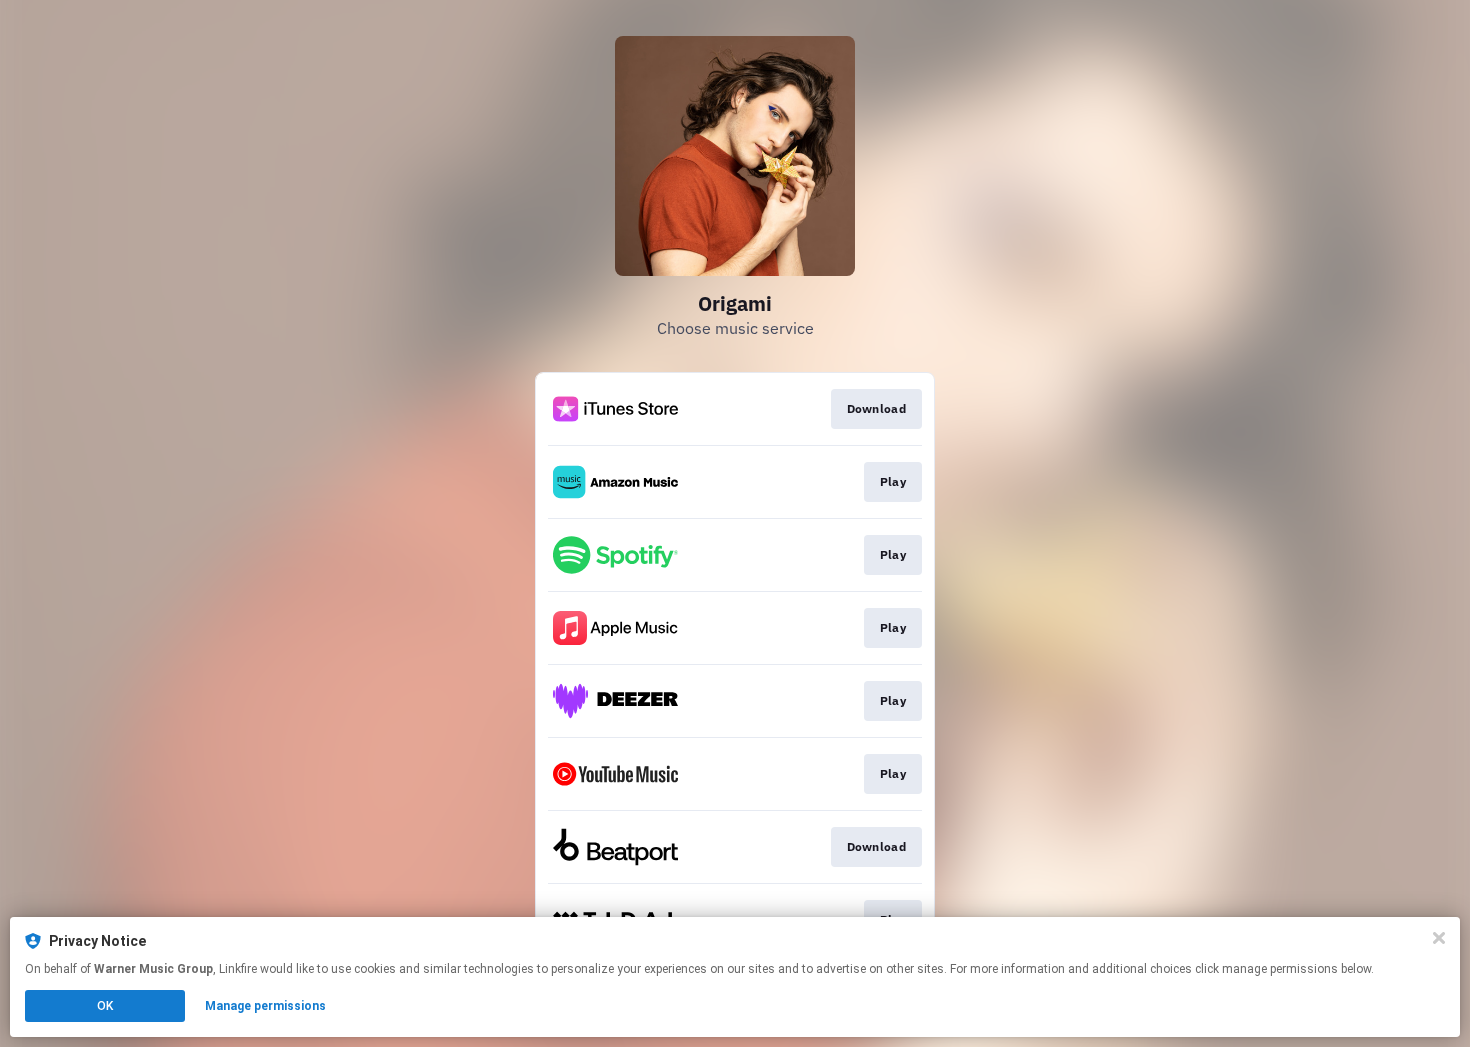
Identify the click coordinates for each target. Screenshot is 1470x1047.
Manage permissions (265, 1006)
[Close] (1439, 938)
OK (105, 1006)
